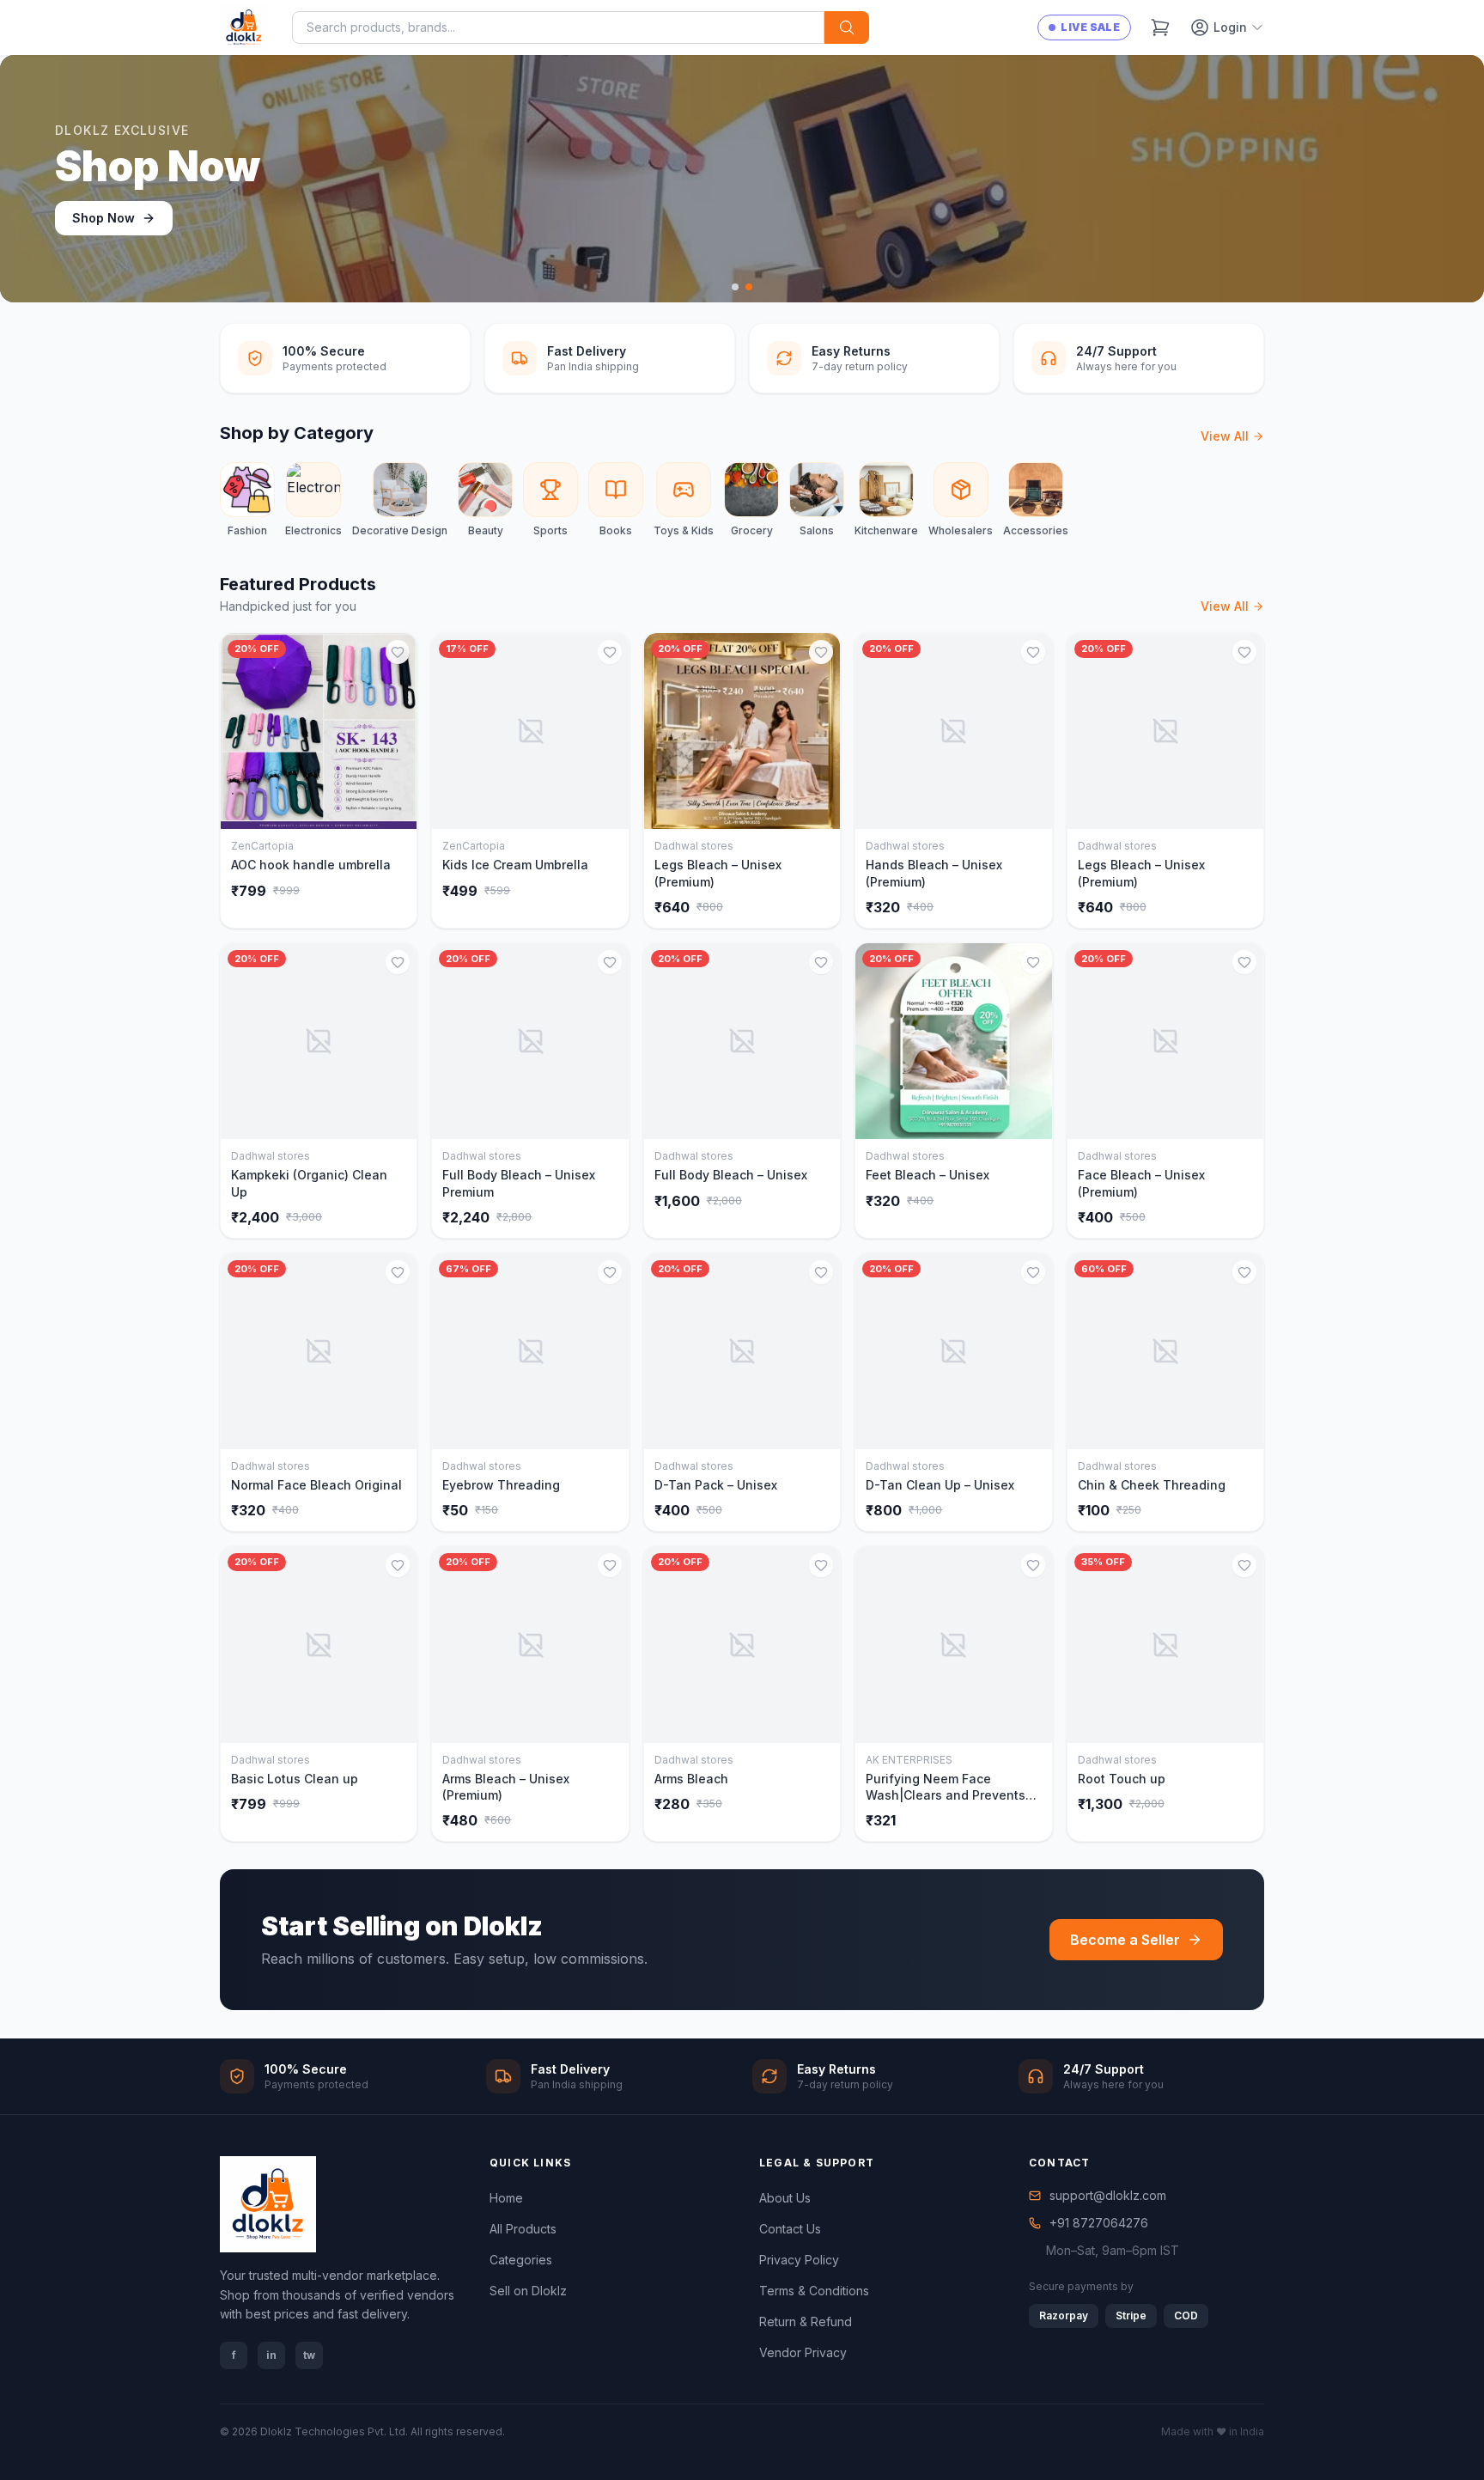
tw (309, 2355)
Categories (521, 2260)
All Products (523, 2229)
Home (506, 2198)
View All (1225, 436)
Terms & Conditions (814, 2291)
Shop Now (103, 218)
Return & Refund (806, 2322)
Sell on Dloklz (528, 2291)
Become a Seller (1125, 1940)
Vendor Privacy (803, 2352)
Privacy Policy (799, 2260)
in (271, 2355)
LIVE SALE (1090, 27)
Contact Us (790, 2229)
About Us (785, 2198)
